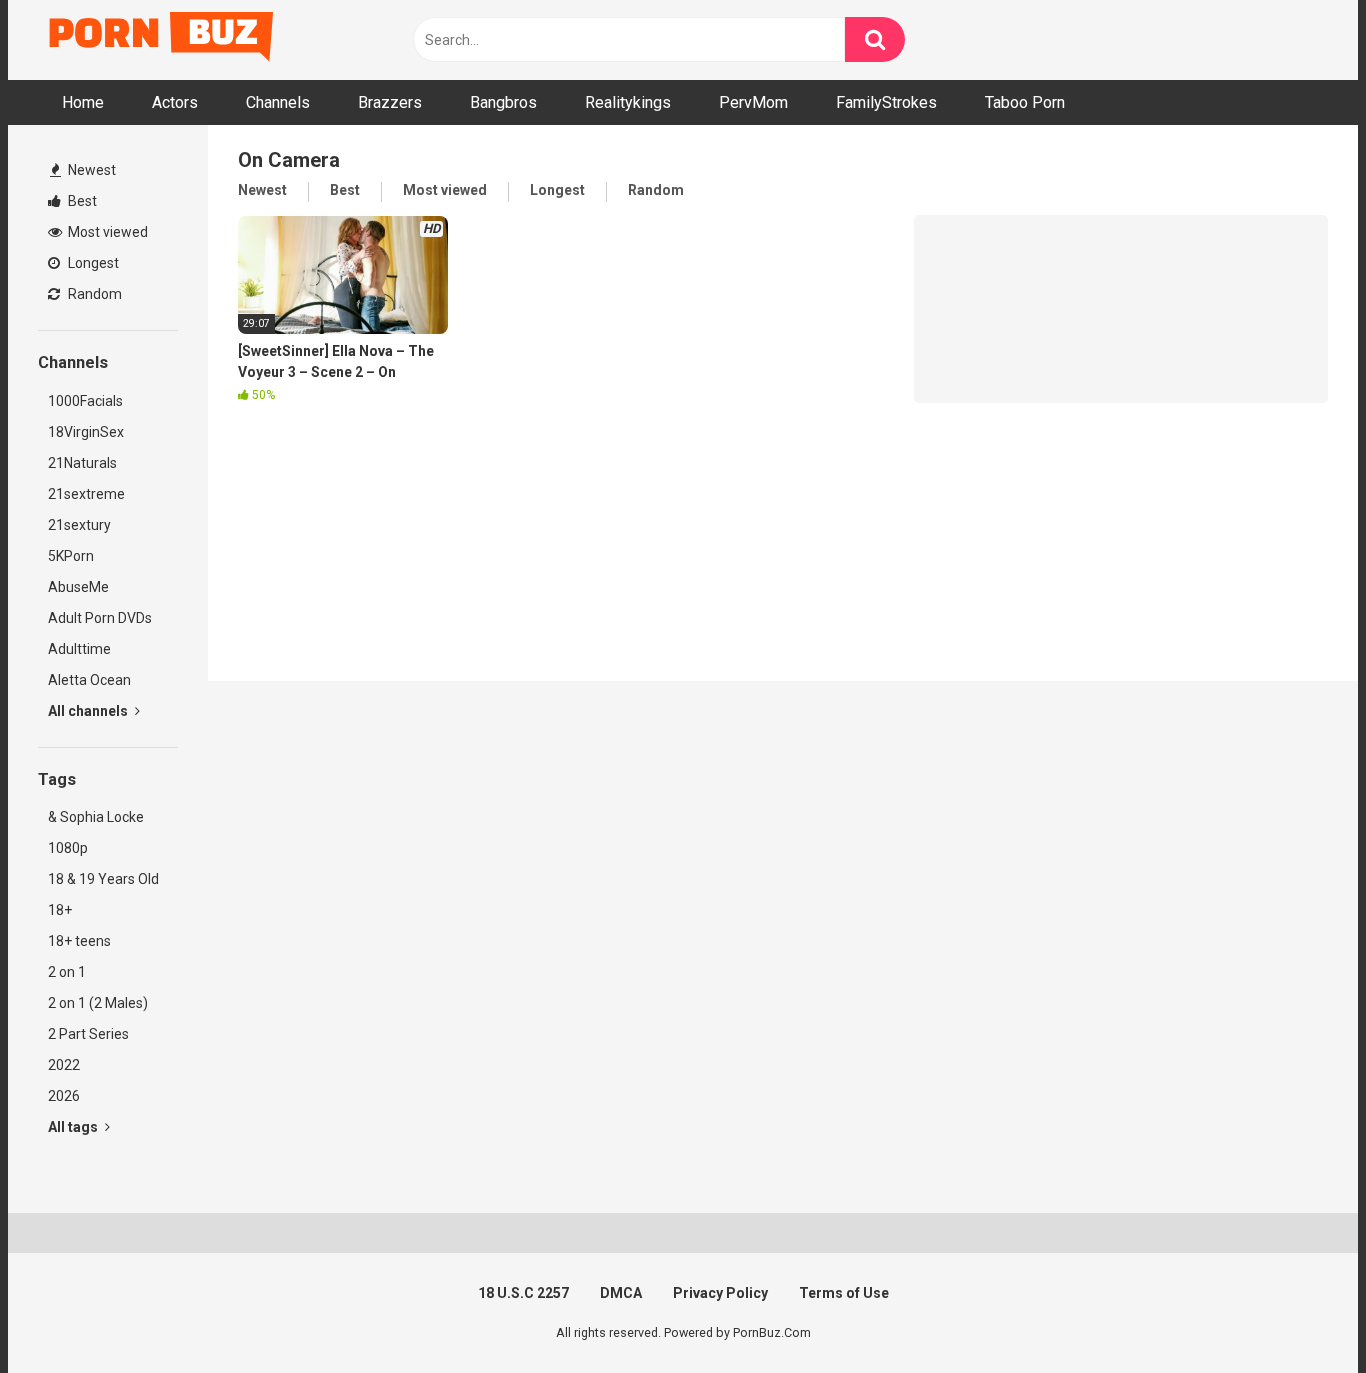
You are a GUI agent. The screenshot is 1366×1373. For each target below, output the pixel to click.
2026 (64, 1096)
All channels (89, 711)
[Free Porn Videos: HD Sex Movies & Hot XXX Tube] (163, 40)
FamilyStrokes (886, 102)
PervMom (753, 102)
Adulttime (79, 649)
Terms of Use (844, 1293)
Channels (278, 102)
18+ (60, 910)
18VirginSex (86, 432)
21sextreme (86, 494)
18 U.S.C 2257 (523, 1293)
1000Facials (85, 401)
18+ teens (79, 941)
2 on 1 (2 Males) (98, 1003)
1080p (68, 848)
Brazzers (390, 102)
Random (93, 294)
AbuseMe (78, 587)
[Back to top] (1299, 1312)
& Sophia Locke (96, 817)
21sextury (79, 525)
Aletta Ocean (89, 680)
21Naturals (82, 463)
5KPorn (71, 556)
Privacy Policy (720, 1293)
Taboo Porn (1025, 102)
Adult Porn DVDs (100, 618)
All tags (74, 1127)
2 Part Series (88, 1034)
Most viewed (106, 232)
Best (81, 201)
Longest (92, 263)
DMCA (621, 1293)
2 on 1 (67, 972)
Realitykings (628, 102)
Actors (175, 102)
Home (83, 102)
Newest (90, 170)
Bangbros (503, 102)
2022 (64, 1065)
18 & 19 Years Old (103, 879)
